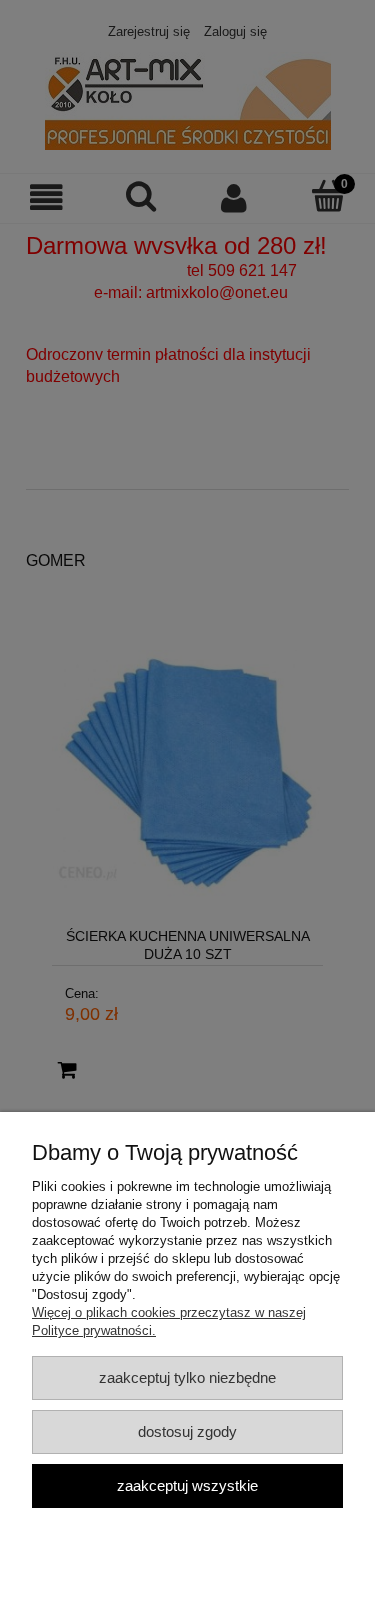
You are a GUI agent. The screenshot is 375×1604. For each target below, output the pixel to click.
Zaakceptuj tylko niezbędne (187, 1377)
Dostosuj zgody (187, 1431)
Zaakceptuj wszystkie (187, 1485)
